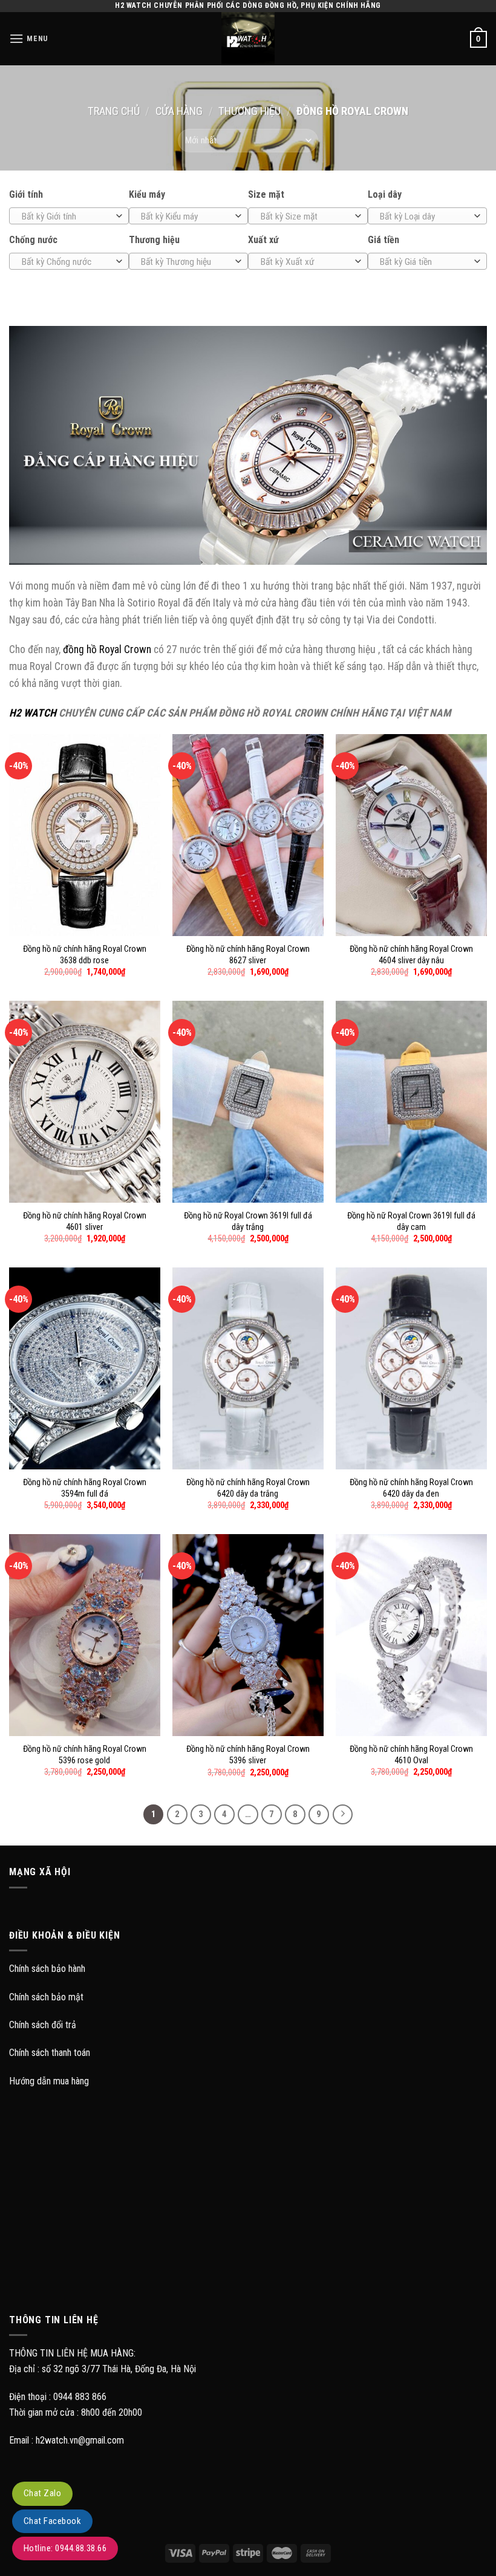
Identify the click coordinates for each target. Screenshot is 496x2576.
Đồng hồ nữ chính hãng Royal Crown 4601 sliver (85, 1221)
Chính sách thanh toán (50, 2053)
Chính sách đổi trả (43, 2025)
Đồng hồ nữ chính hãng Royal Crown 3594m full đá (85, 1488)
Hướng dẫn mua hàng (49, 2081)
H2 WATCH (33, 713)
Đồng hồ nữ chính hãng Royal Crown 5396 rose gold (85, 1755)
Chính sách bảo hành (47, 1969)
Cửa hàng (179, 111)
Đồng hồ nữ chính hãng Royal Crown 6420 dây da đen (411, 1488)
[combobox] (69, 216)
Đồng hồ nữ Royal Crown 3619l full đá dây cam (411, 1221)
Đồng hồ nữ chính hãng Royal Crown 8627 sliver (248, 955)
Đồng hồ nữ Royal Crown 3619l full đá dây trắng (248, 1221)
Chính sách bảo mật (46, 1997)
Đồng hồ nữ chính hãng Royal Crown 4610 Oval (411, 1755)
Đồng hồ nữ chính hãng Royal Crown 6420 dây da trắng (248, 1488)
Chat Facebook (52, 2521)
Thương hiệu (250, 111)
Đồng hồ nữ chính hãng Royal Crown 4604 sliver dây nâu (411, 955)
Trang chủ (114, 111)
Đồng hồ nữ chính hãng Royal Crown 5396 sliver (248, 1755)
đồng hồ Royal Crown (107, 649)
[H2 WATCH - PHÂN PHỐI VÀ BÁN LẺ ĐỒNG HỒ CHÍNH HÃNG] (248, 39)
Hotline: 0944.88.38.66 (65, 2548)
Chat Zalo (42, 2493)
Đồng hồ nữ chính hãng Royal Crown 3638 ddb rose (85, 955)
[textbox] (66, 216)
